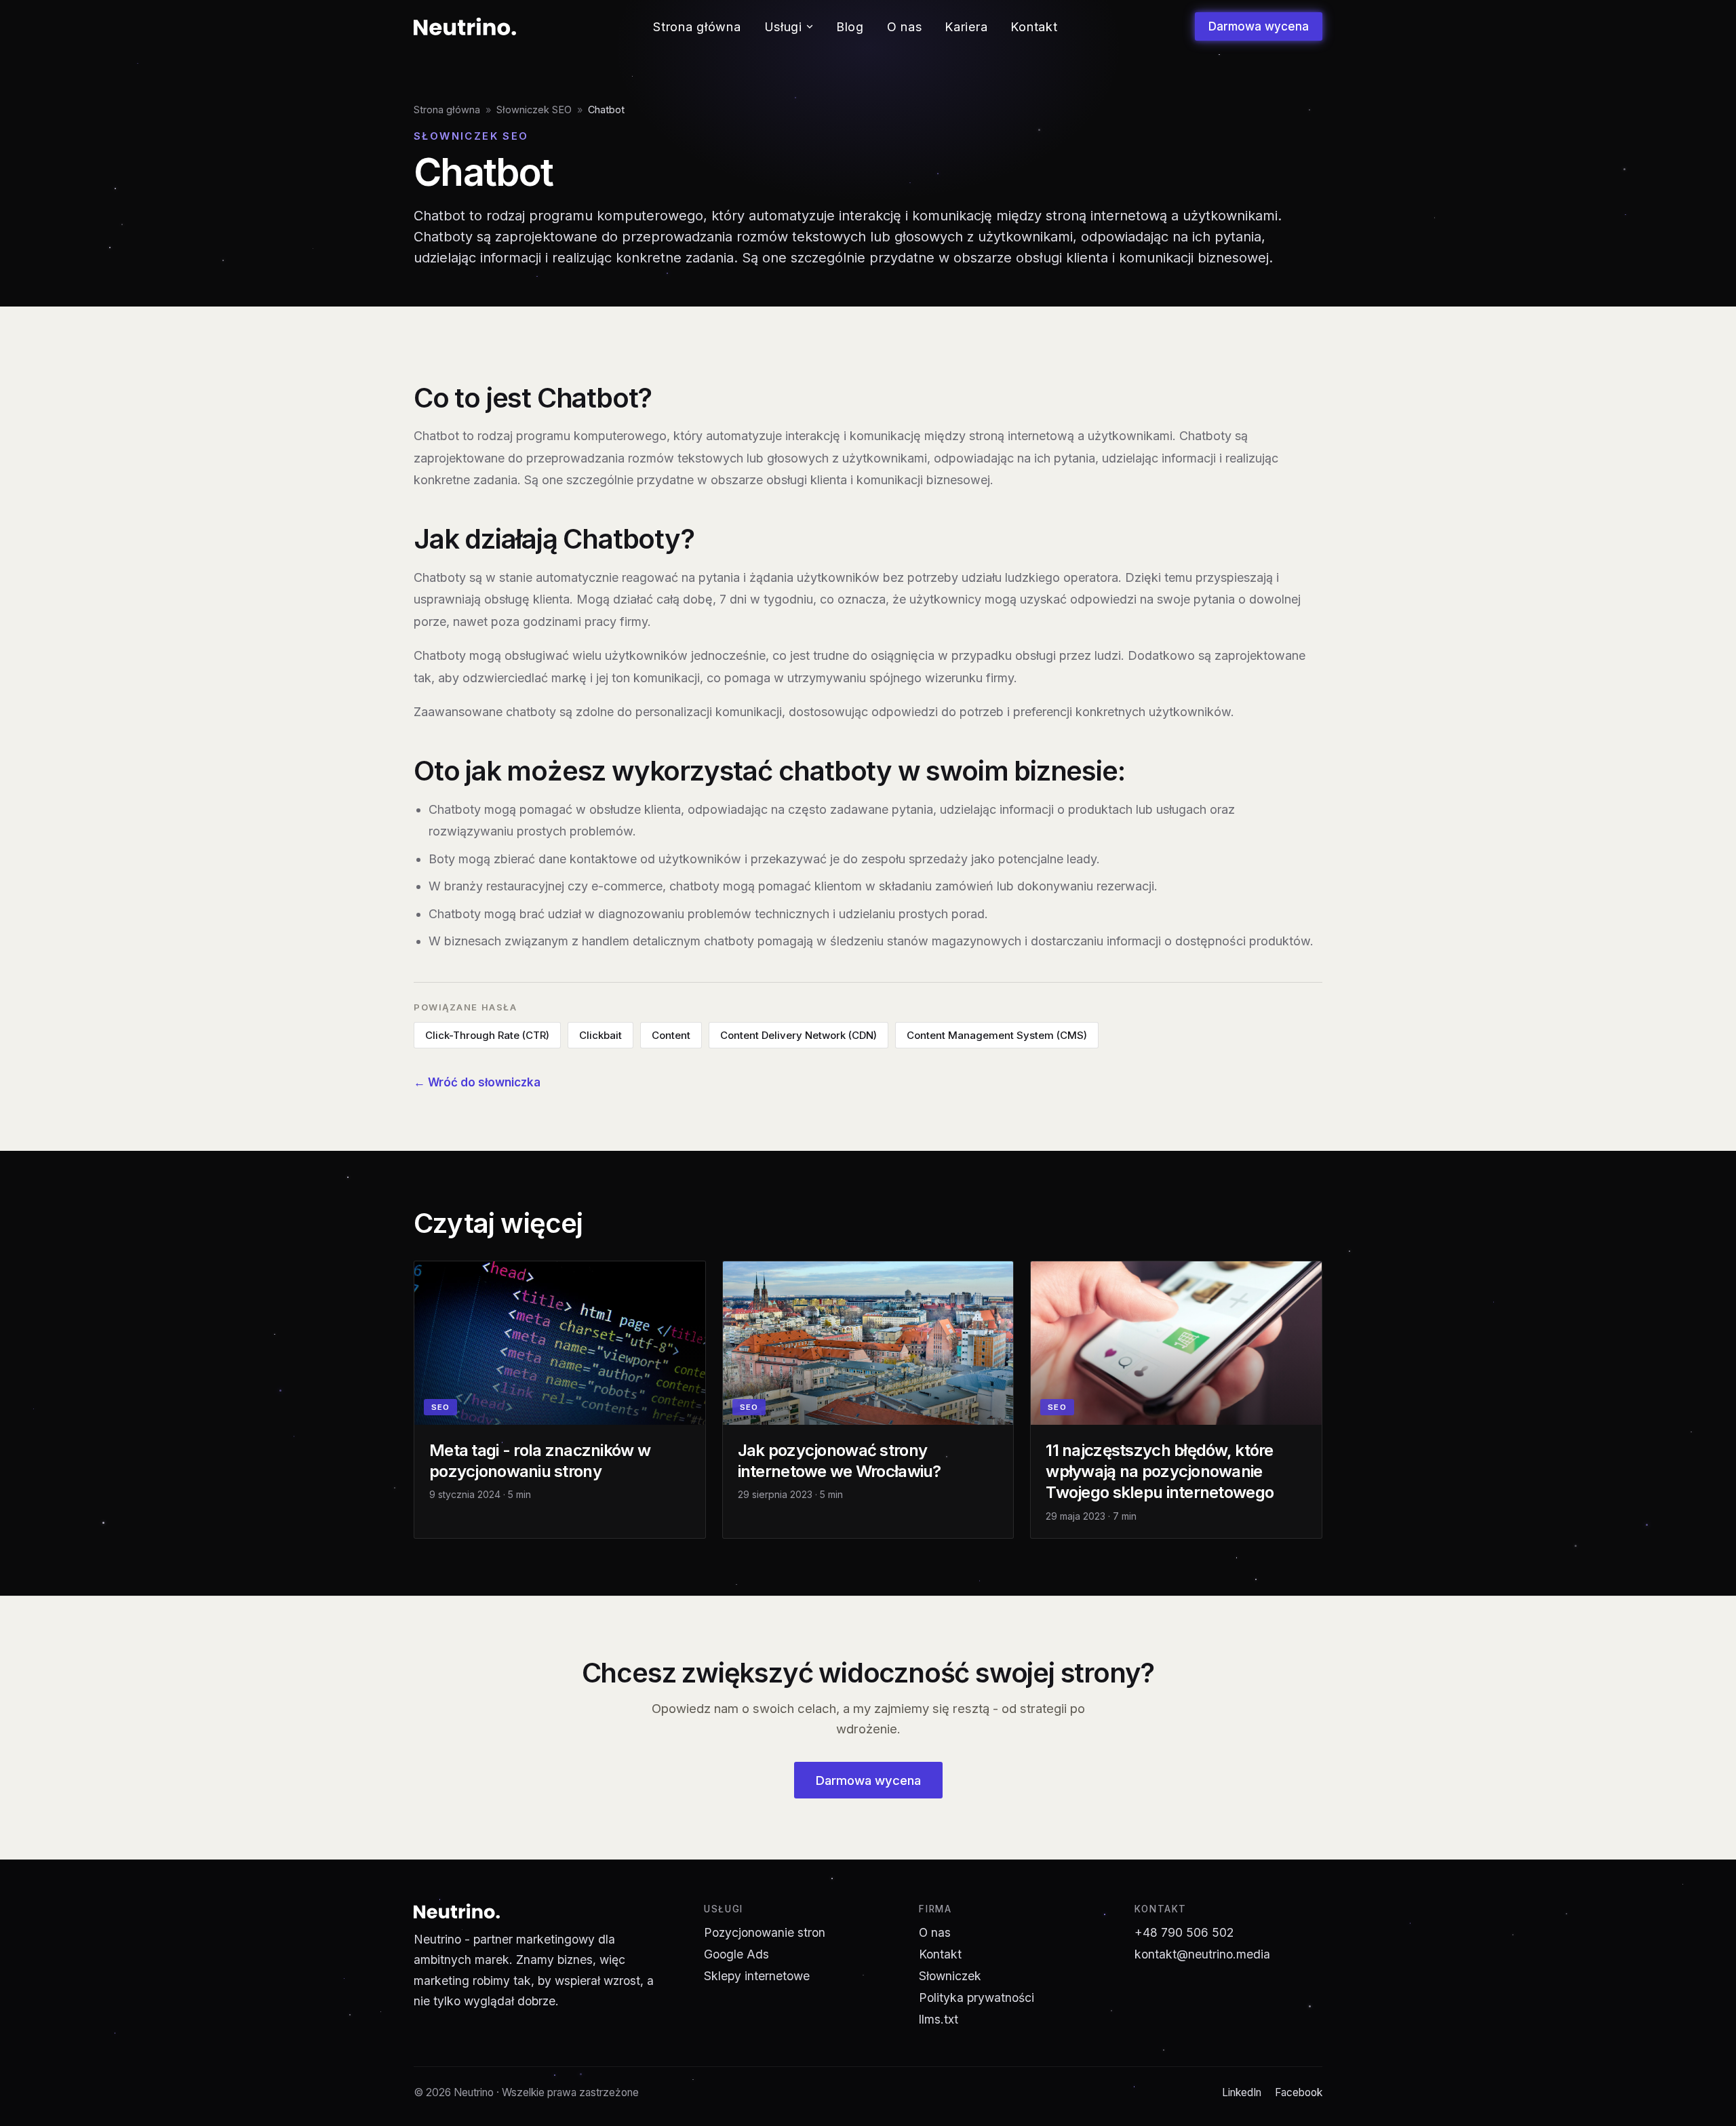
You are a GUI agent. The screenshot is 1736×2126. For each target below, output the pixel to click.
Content (671, 1035)
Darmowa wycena (1259, 26)
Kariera (966, 27)
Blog (850, 27)
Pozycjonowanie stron (765, 1932)
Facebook (1299, 2092)
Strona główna (697, 27)
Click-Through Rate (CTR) (487, 1035)
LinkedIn (1242, 2092)
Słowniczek (950, 1976)
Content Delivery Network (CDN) (798, 1035)
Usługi (783, 27)
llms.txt (939, 2019)
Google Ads (736, 1954)
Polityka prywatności (976, 1997)
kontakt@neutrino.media (1202, 1954)
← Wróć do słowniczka (477, 1082)
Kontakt (1034, 27)
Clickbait (600, 1035)
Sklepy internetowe (757, 1976)
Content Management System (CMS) (997, 1035)
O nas (905, 27)
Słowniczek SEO (534, 110)
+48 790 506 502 (1184, 1932)
